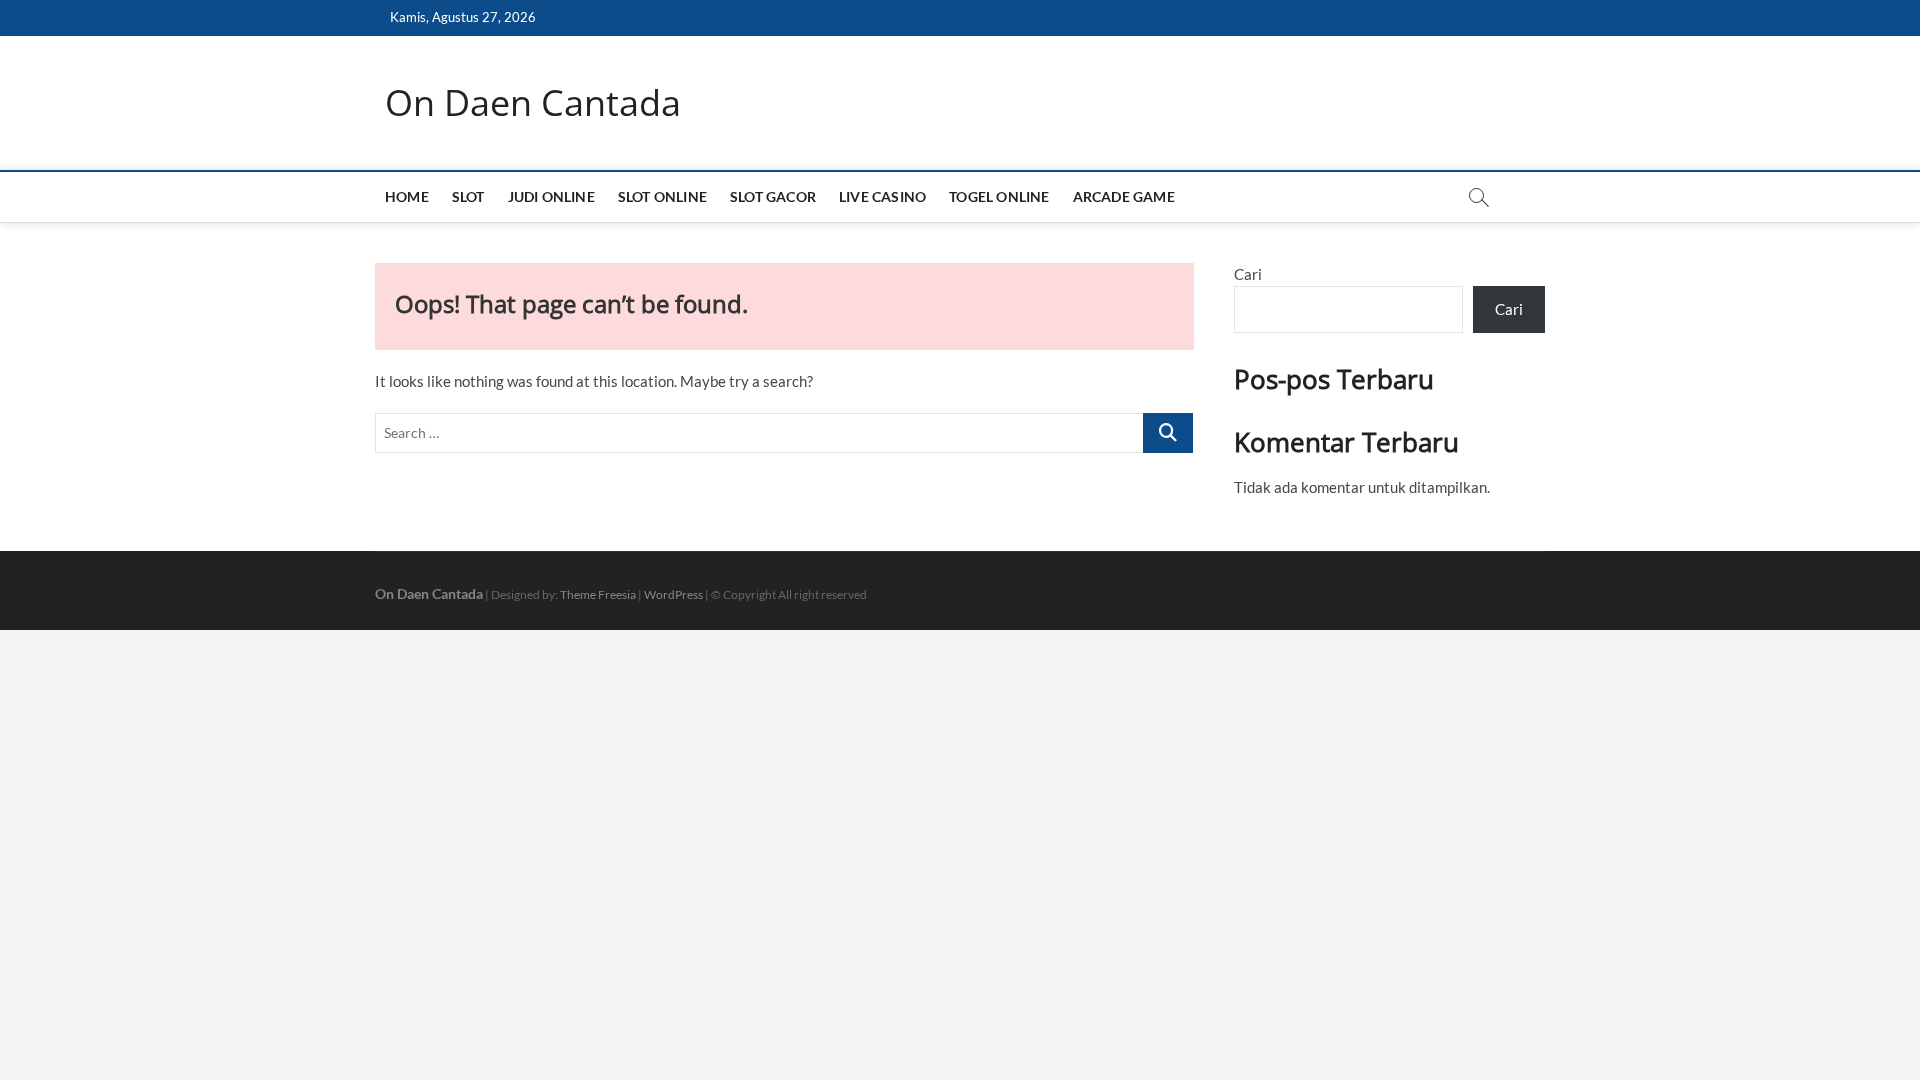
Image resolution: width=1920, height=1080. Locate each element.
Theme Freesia (598, 594)
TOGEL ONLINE (999, 196)
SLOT (468, 196)
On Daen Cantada (533, 103)
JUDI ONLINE (551, 196)
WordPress (673, 594)
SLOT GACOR (773, 196)
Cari (1248, 274)
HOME (407, 196)
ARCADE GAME (1124, 196)
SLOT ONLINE (662, 196)
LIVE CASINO (882, 196)
